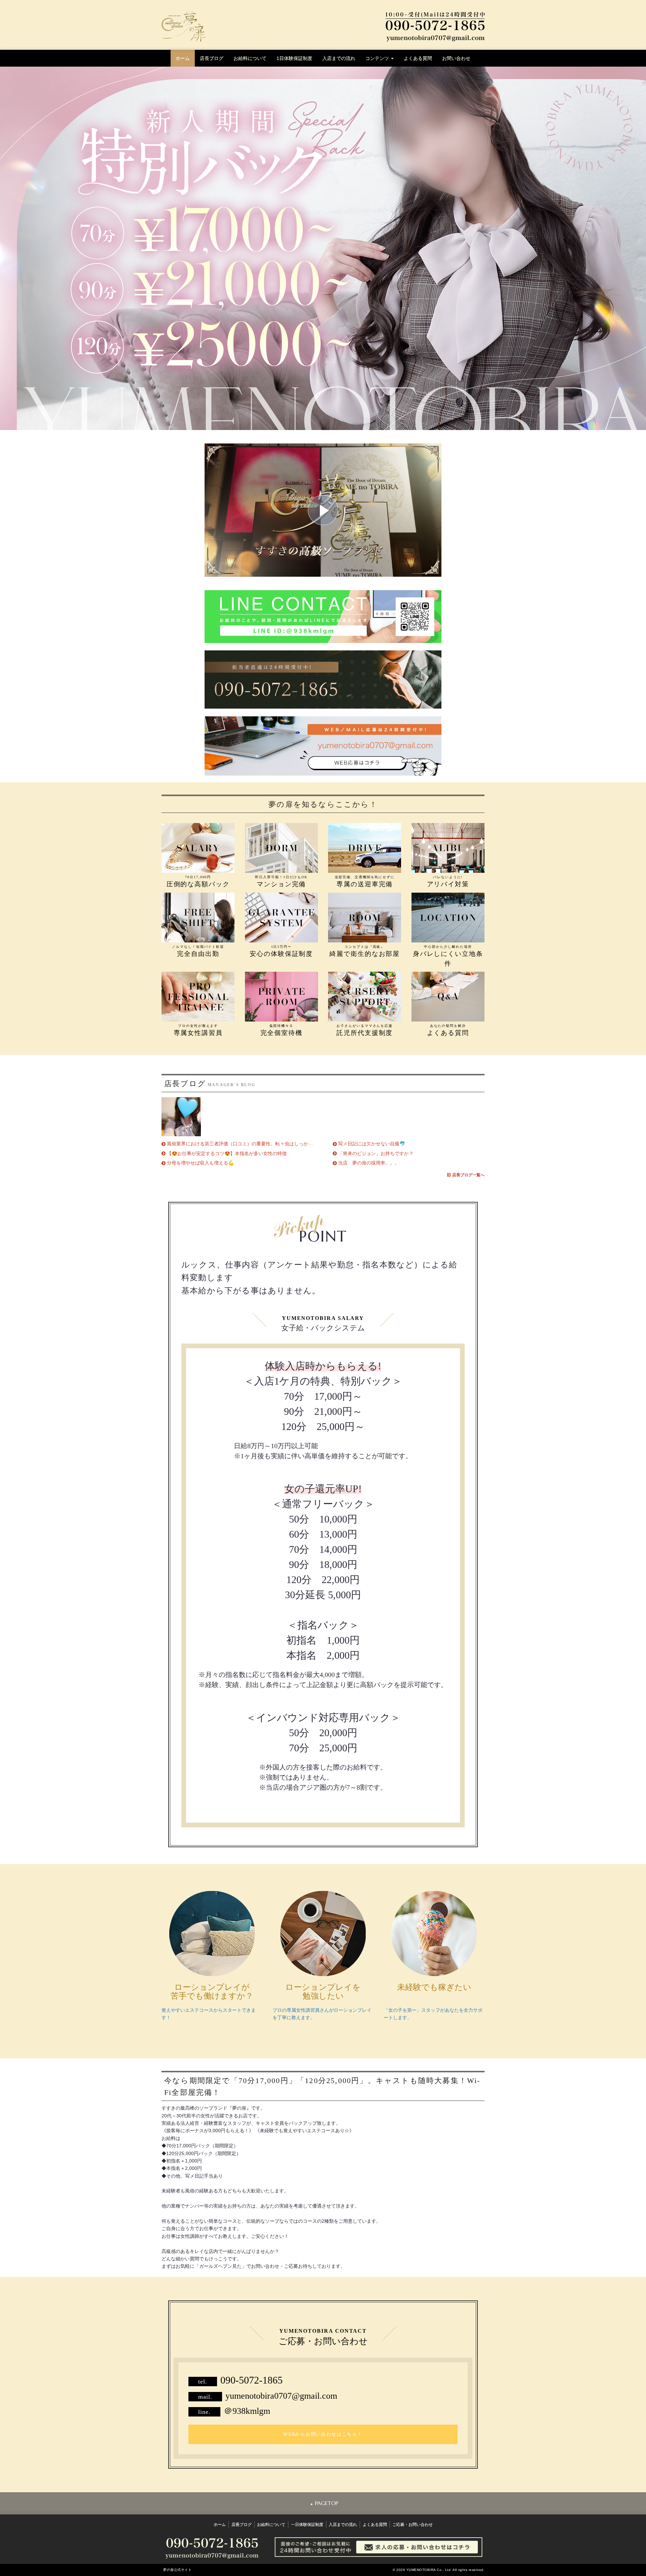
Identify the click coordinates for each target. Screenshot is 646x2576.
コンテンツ (378, 58)
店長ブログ (212, 58)
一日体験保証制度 (307, 2525)
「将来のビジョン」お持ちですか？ (376, 1153)
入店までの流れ (339, 58)
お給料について (250, 58)
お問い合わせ (456, 58)
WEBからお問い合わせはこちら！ (323, 2434)
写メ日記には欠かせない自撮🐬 (372, 1144)
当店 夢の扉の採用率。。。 (369, 1163)
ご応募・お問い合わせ (412, 2525)
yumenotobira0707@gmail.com (281, 2396)
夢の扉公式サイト (177, 2570)
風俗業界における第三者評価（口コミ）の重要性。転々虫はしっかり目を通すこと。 (256, 1144)
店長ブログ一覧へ (468, 1175)
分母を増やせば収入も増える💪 (200, 1163)
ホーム (183, 58)
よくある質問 (418, 58)
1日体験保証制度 (294, 58)
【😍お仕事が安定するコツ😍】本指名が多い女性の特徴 (227, 1153)
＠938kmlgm (247, 2411)
